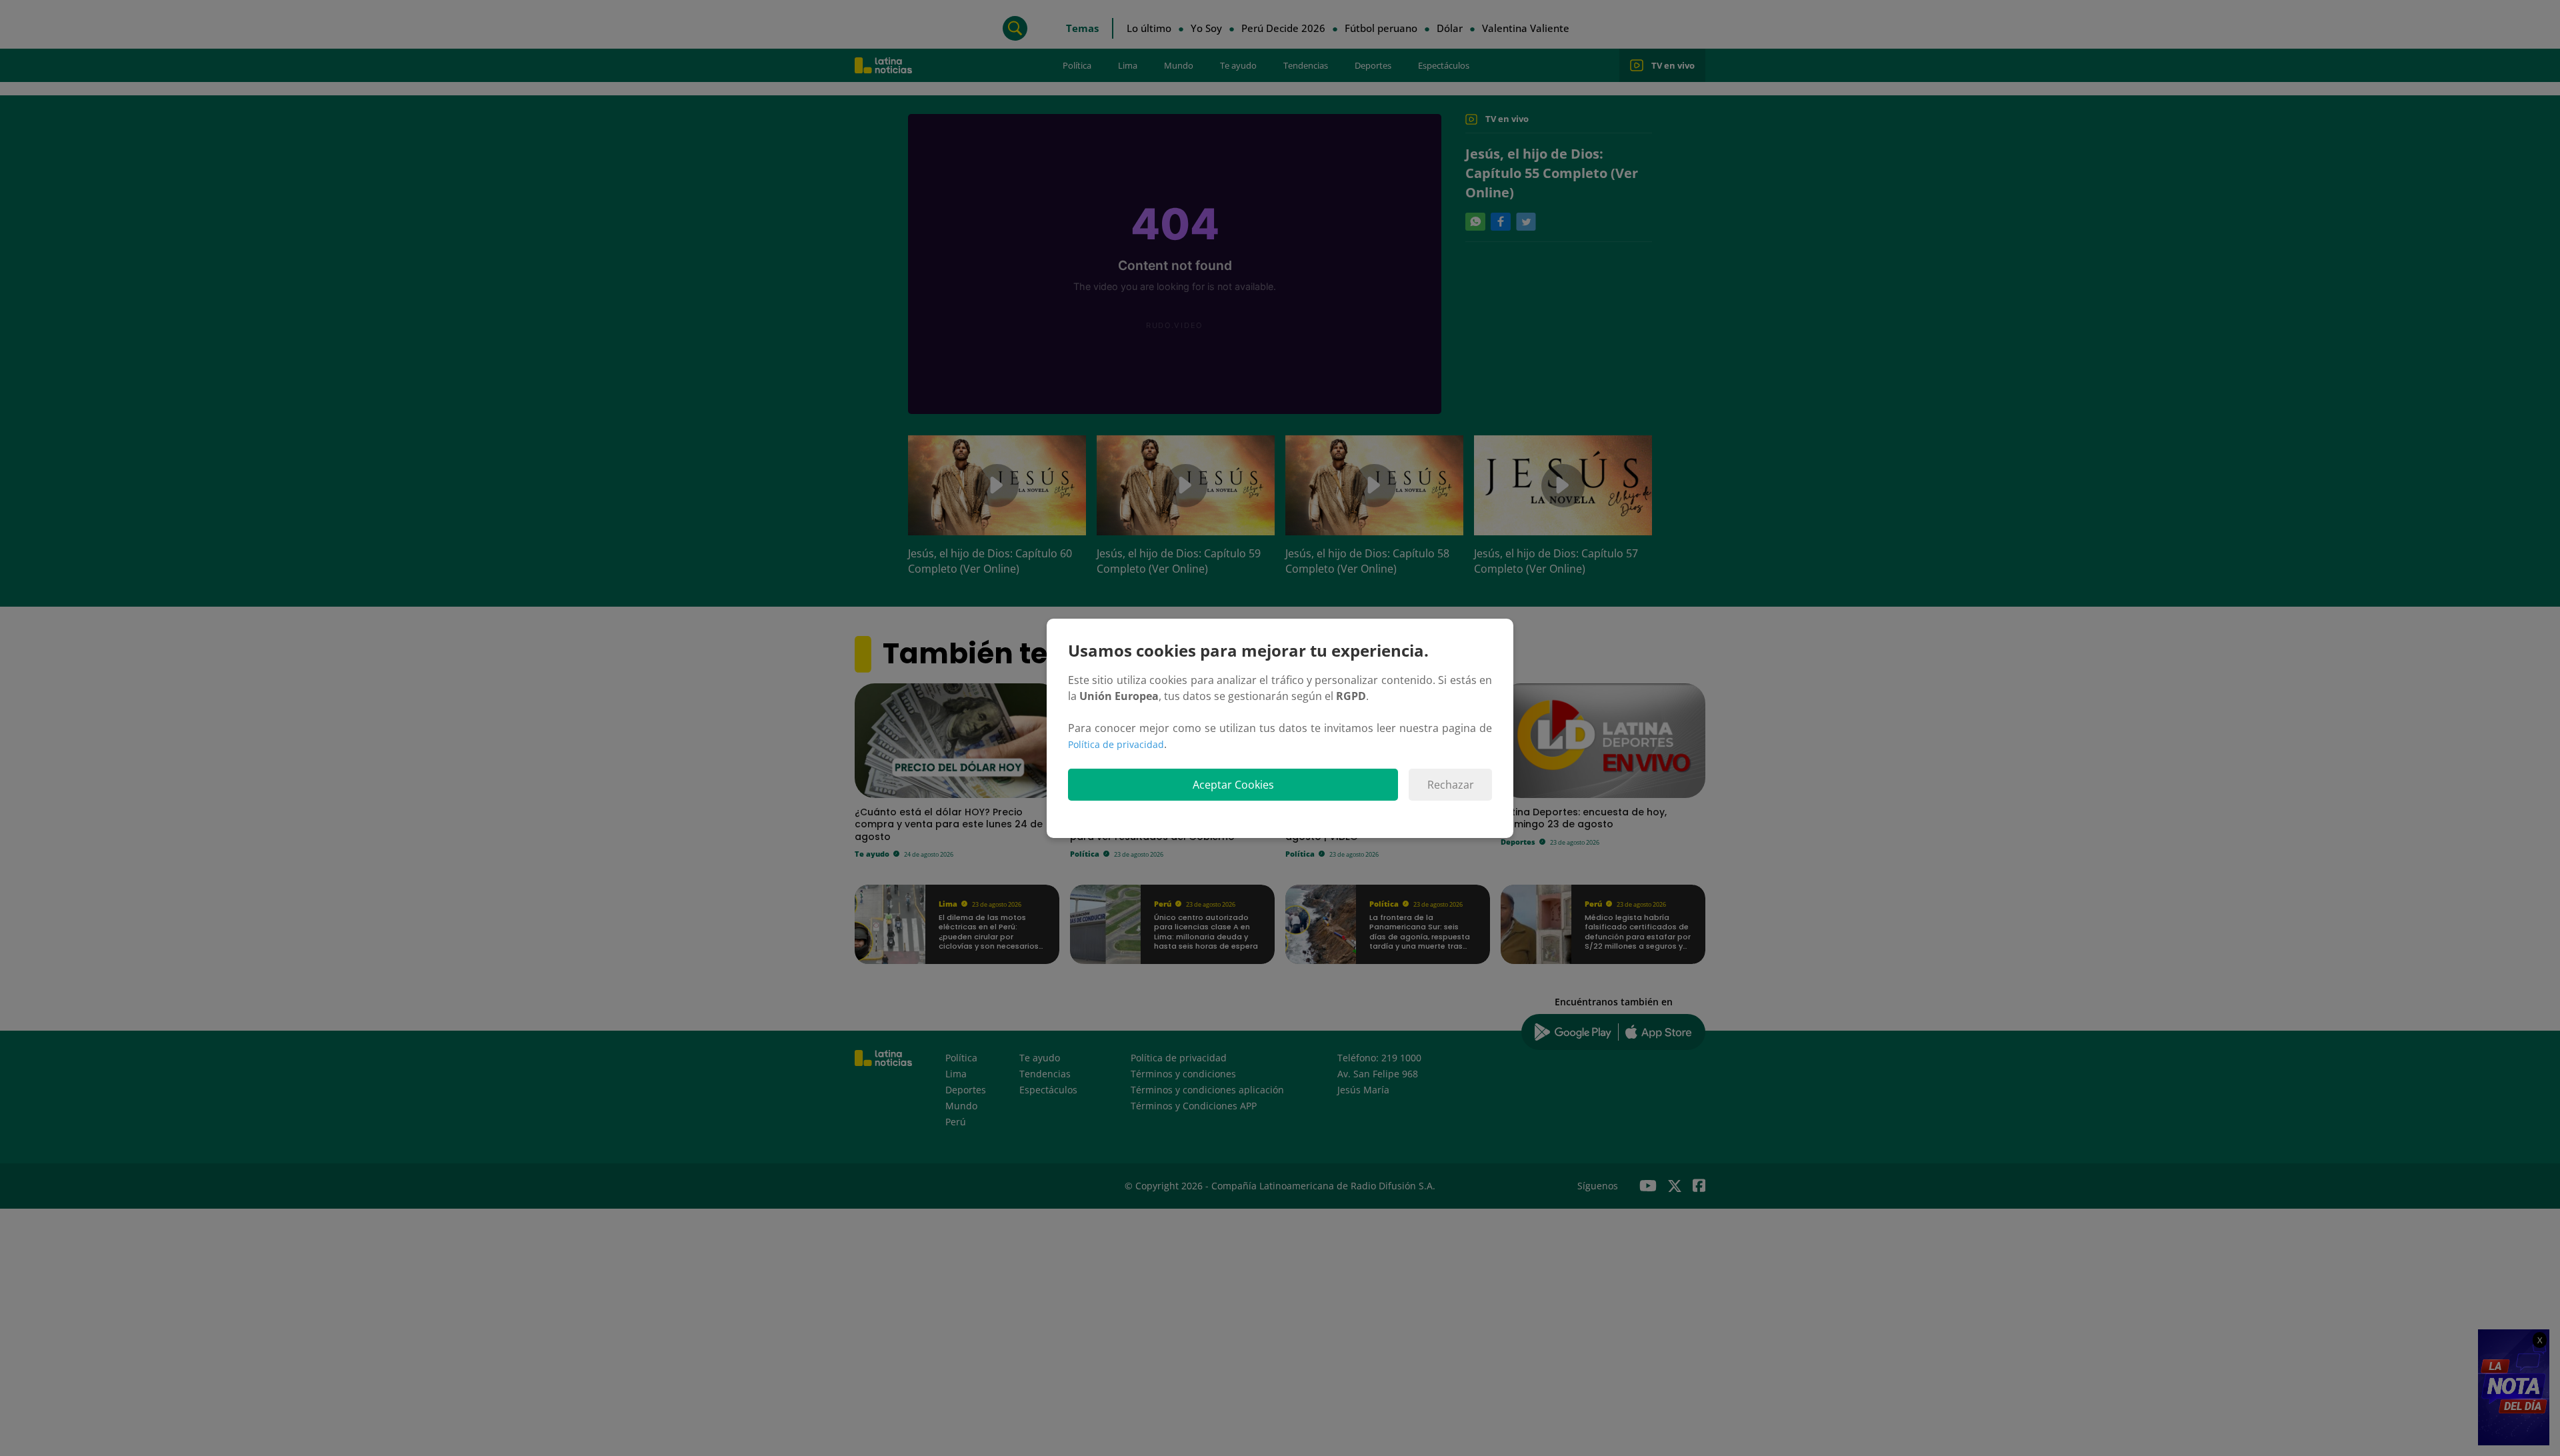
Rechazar (1451, 785)
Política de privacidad (1116, 744)
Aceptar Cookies (1233, 785)
